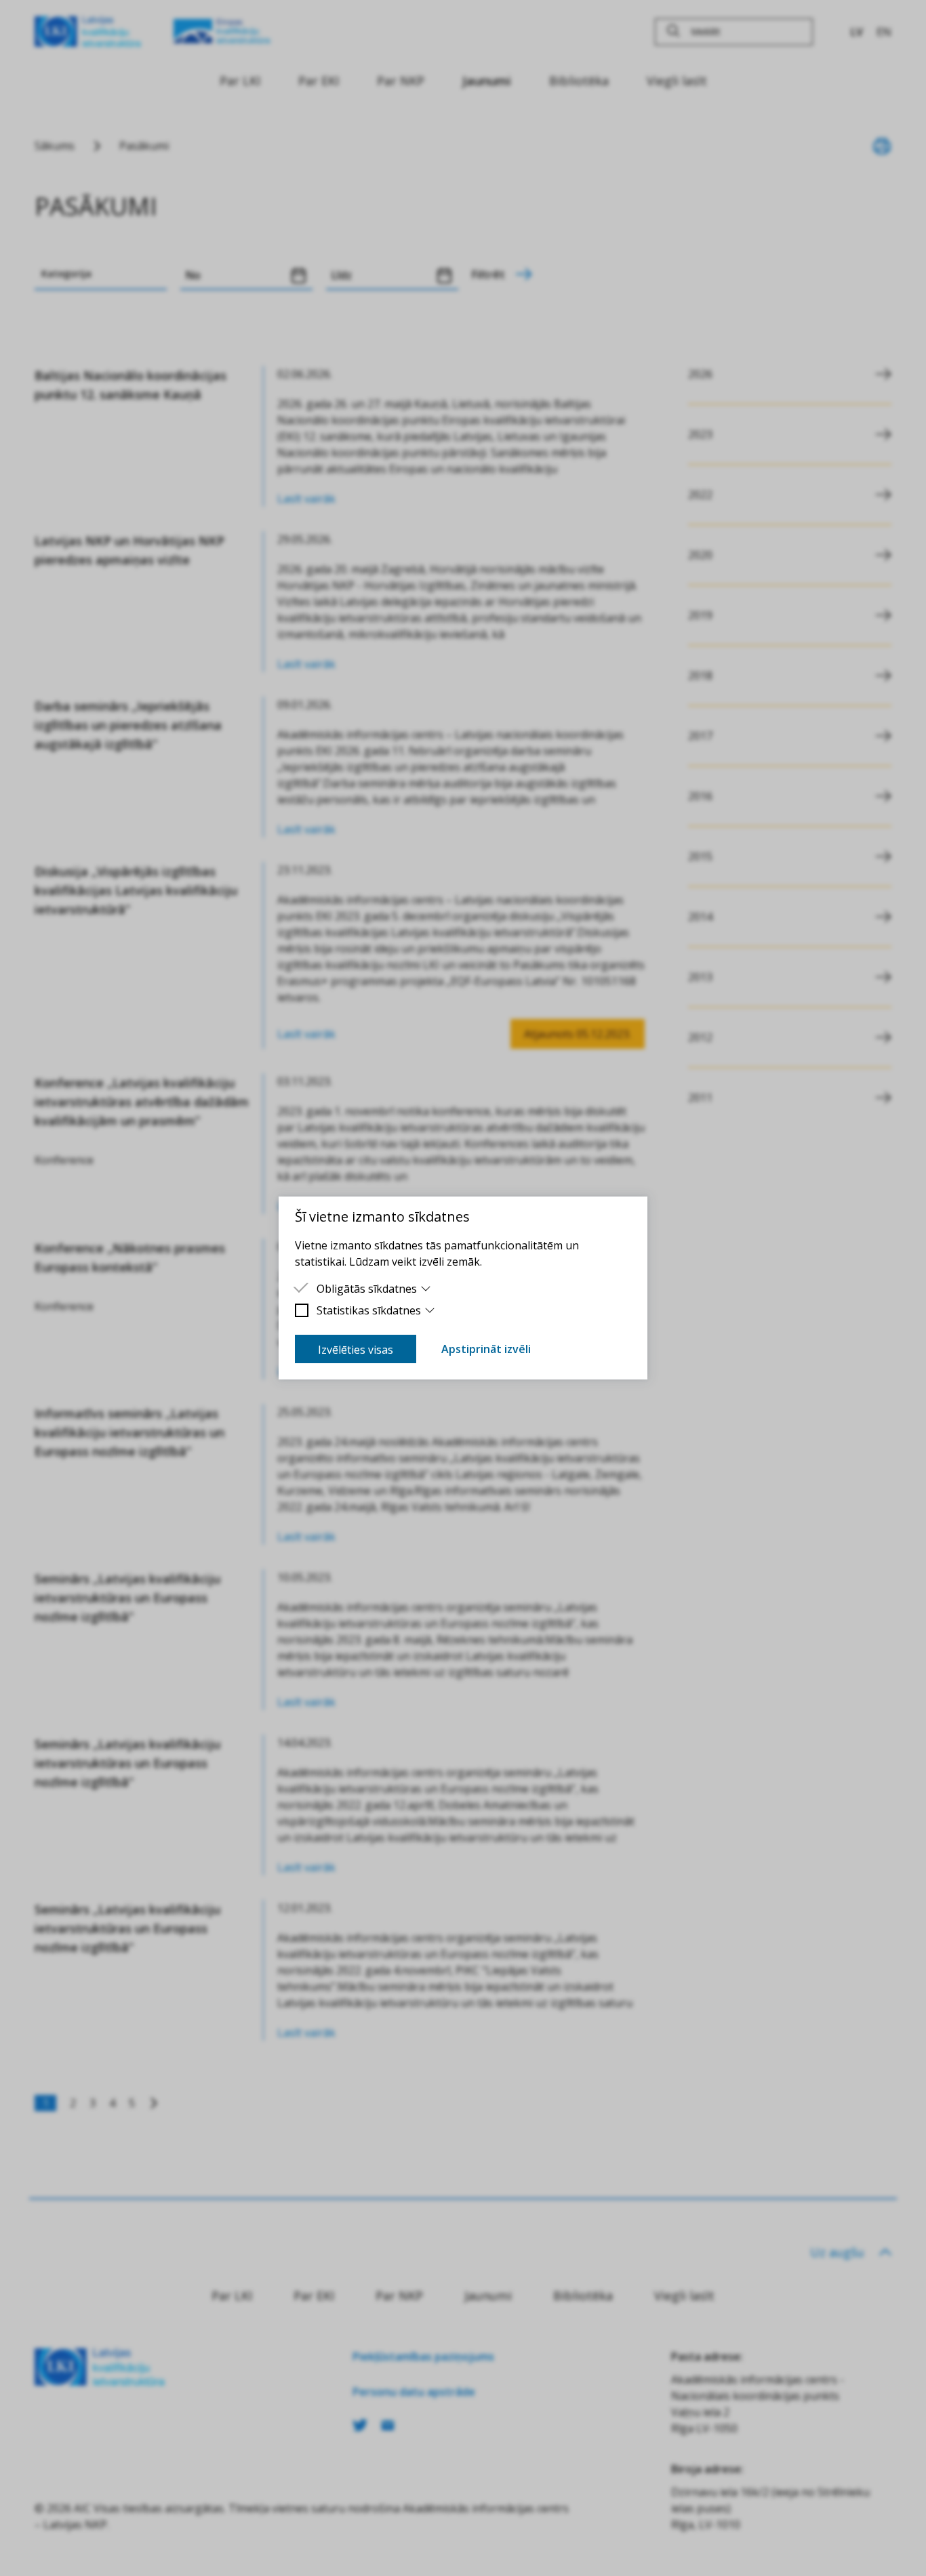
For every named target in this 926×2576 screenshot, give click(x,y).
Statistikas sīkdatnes (369, 1310)
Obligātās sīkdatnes (367, 1289)
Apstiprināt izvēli (486, 1349)
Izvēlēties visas (356, 1350)
